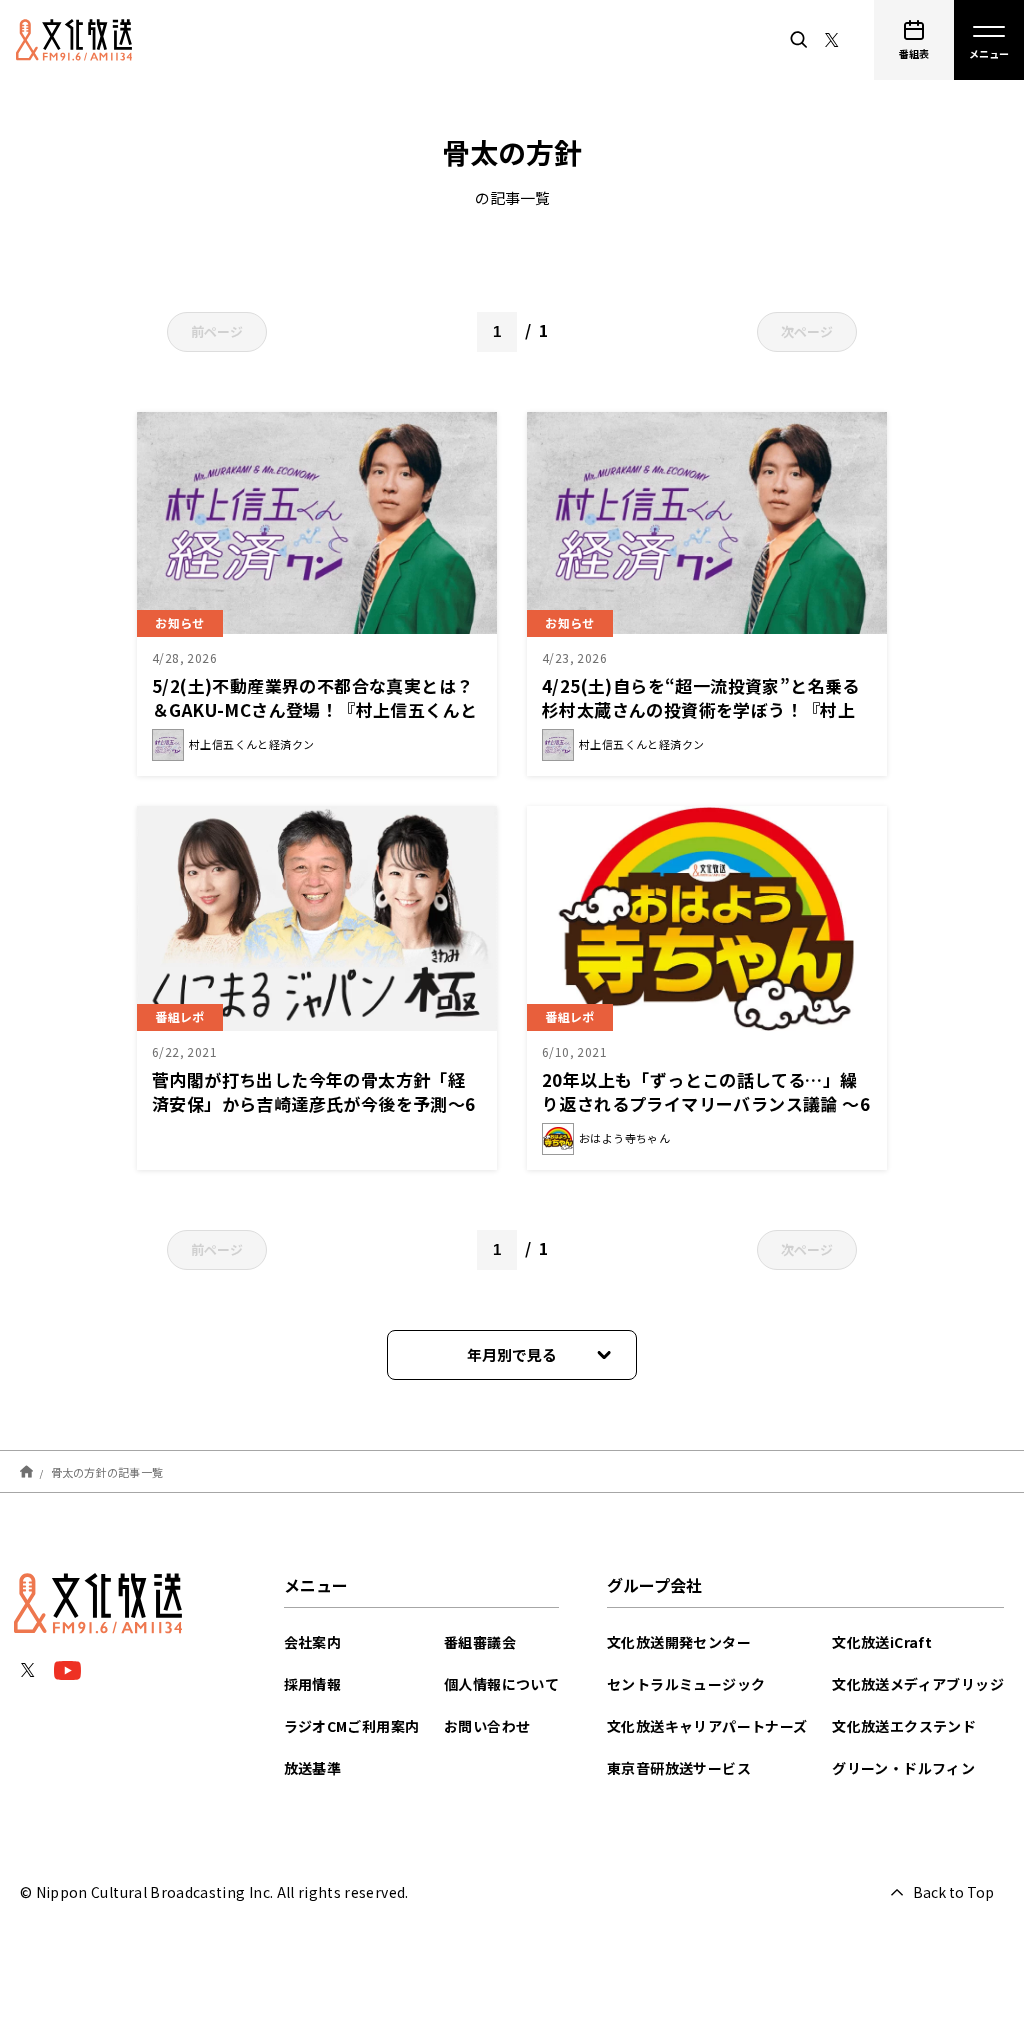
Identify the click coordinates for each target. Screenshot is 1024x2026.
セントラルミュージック (686, 1684)
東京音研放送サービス (679, 1768)
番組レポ (180, 1016)
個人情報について (501, 1684)
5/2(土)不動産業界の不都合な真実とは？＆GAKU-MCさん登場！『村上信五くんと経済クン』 (314, 709)
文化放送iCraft (882, 1642)
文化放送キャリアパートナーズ (707, 1726)
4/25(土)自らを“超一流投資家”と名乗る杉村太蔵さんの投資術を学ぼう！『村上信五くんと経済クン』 (701, 709)
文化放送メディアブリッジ (918, 1684)
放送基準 (313, 1768)
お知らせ (180, 622)
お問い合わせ (487, 1726)
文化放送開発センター (679, 1642)
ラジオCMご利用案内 (352, 1726)
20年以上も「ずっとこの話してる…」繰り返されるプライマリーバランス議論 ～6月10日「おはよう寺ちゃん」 (706, 1103)
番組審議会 (480, 1642)
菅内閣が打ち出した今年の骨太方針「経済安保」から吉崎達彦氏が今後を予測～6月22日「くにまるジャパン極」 (314, 1103)
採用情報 (313, 1684)
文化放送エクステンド (904, 1726)
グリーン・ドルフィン (903, 1768)
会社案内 (313, 1642)
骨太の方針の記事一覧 (107, 1471)
